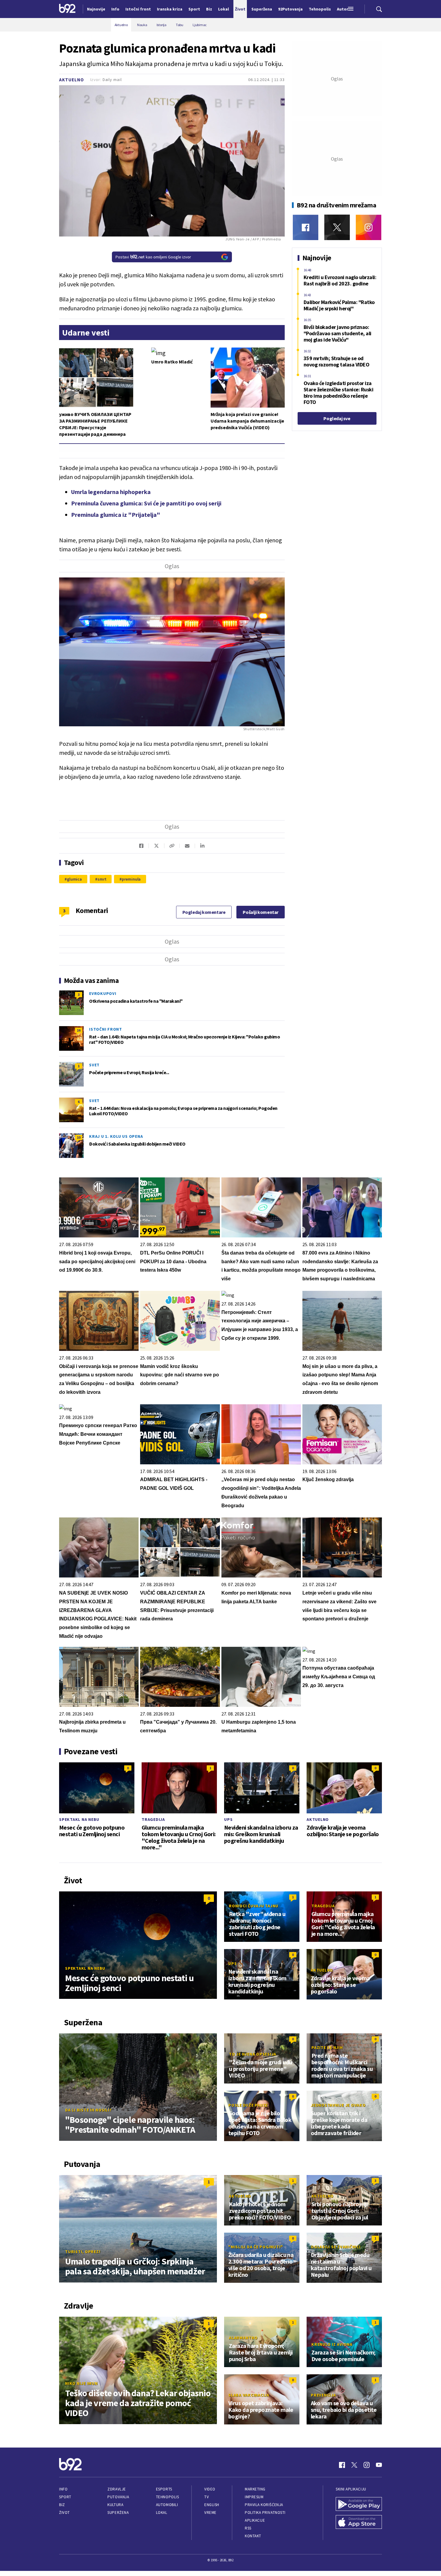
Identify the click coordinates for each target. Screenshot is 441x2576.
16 (79, 1030)
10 (79, 1137)
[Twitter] (337, 227)
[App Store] (359, 2523)
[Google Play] (359, 2505)
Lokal (162, 2513)
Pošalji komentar (261, 912)
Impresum (254, 2497)
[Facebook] (306, 227)
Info (63, 2489)
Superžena (118, 2513)
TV (207, 2497)
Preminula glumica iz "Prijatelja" (116, 515)
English (212, 2505)
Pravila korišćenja (264, 2505)
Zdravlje (117, 2489)
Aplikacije (255, 2520)
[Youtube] (379, 2465)
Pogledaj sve (337, 418)
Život (64, 2513)
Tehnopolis (167, 2497)
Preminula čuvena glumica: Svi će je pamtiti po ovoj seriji (146, 503)
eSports (164, 2489)
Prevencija (323, 2395)
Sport (65, 2497)
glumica (74, 879)
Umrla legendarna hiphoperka (111, 492)
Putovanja (118, 2497)
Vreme (210, 2513)
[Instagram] (369, 227)
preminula (131, 879)
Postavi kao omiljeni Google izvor (153, 257)
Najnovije (96, 9)
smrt (102, 879)
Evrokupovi (103, 993)
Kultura (115, 2505)
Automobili (167, 2505)
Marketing (255, 2489)
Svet (94, 1065)
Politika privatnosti (265, 2513)
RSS (248, 2528)
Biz (62, 2505)
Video (210, 2489)
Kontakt (253, 2536)
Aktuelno (72, 80)
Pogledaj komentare (204, 912)
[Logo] (67, 9)
